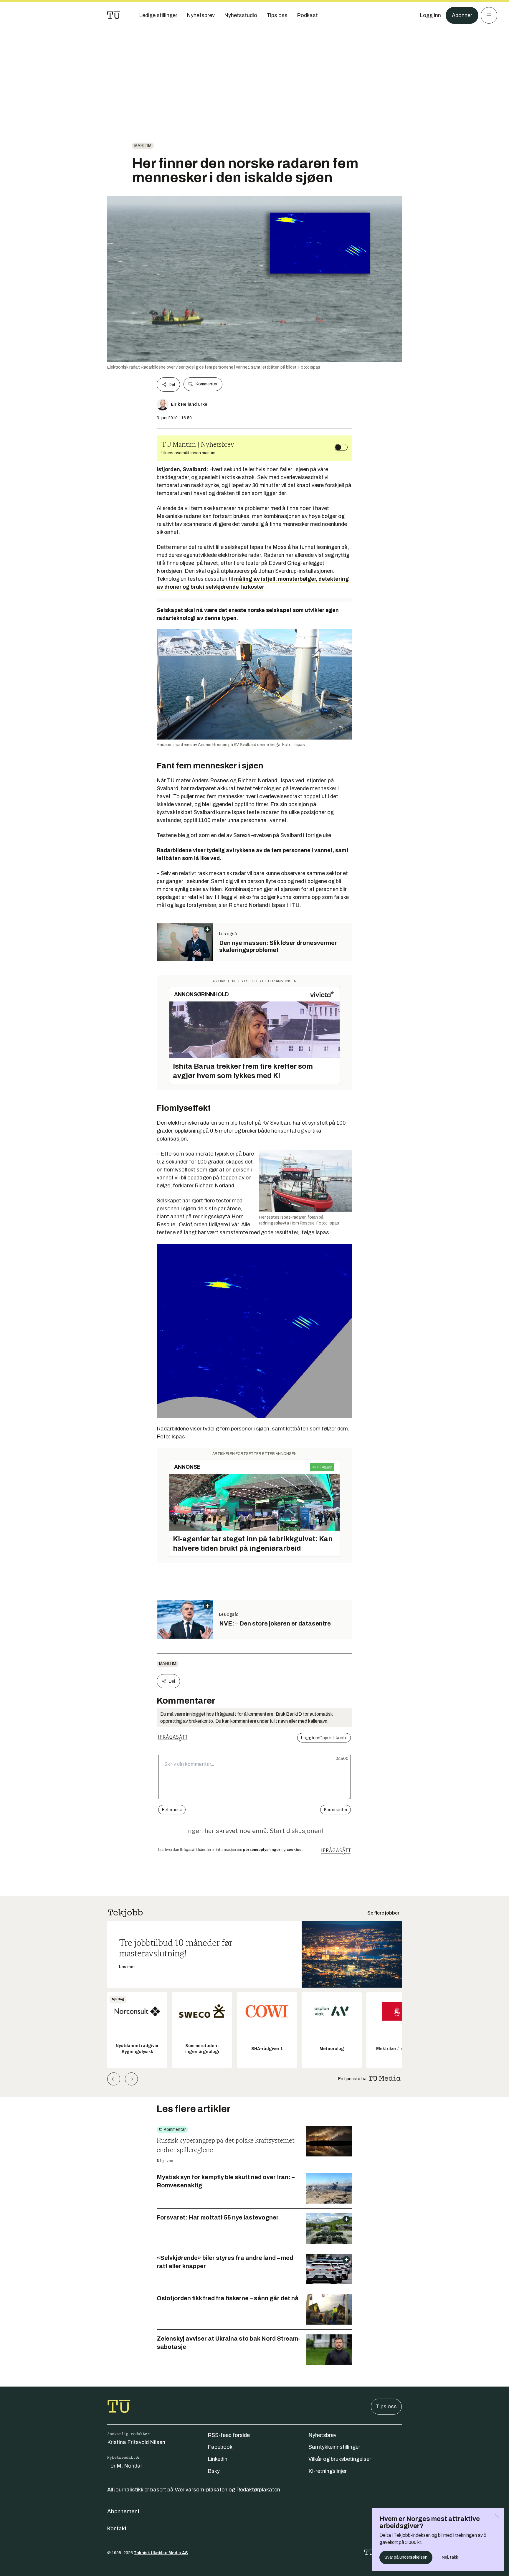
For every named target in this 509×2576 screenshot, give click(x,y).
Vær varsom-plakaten (201, 2490)
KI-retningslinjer (328, 2471)
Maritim (143, 146)
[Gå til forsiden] (114, 15)
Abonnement (123, 2511)
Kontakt (117, 2529)
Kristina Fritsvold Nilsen (136, 2442)
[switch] (341, 447)
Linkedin (218, 2459)
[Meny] (489, 15)
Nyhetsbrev (322, 2435)
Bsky (214, 2471)
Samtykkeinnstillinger (334, 2447)
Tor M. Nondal (124, 2466)
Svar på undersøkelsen (406, 2557)
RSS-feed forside (229, 2435)
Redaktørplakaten (258, 2490)
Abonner (462, 15)
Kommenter (206, 384)
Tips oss (386, 2407)
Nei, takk (450, 2557)
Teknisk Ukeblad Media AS (161, 2553)
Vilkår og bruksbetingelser (340, 2459)
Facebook (220, 2447)
